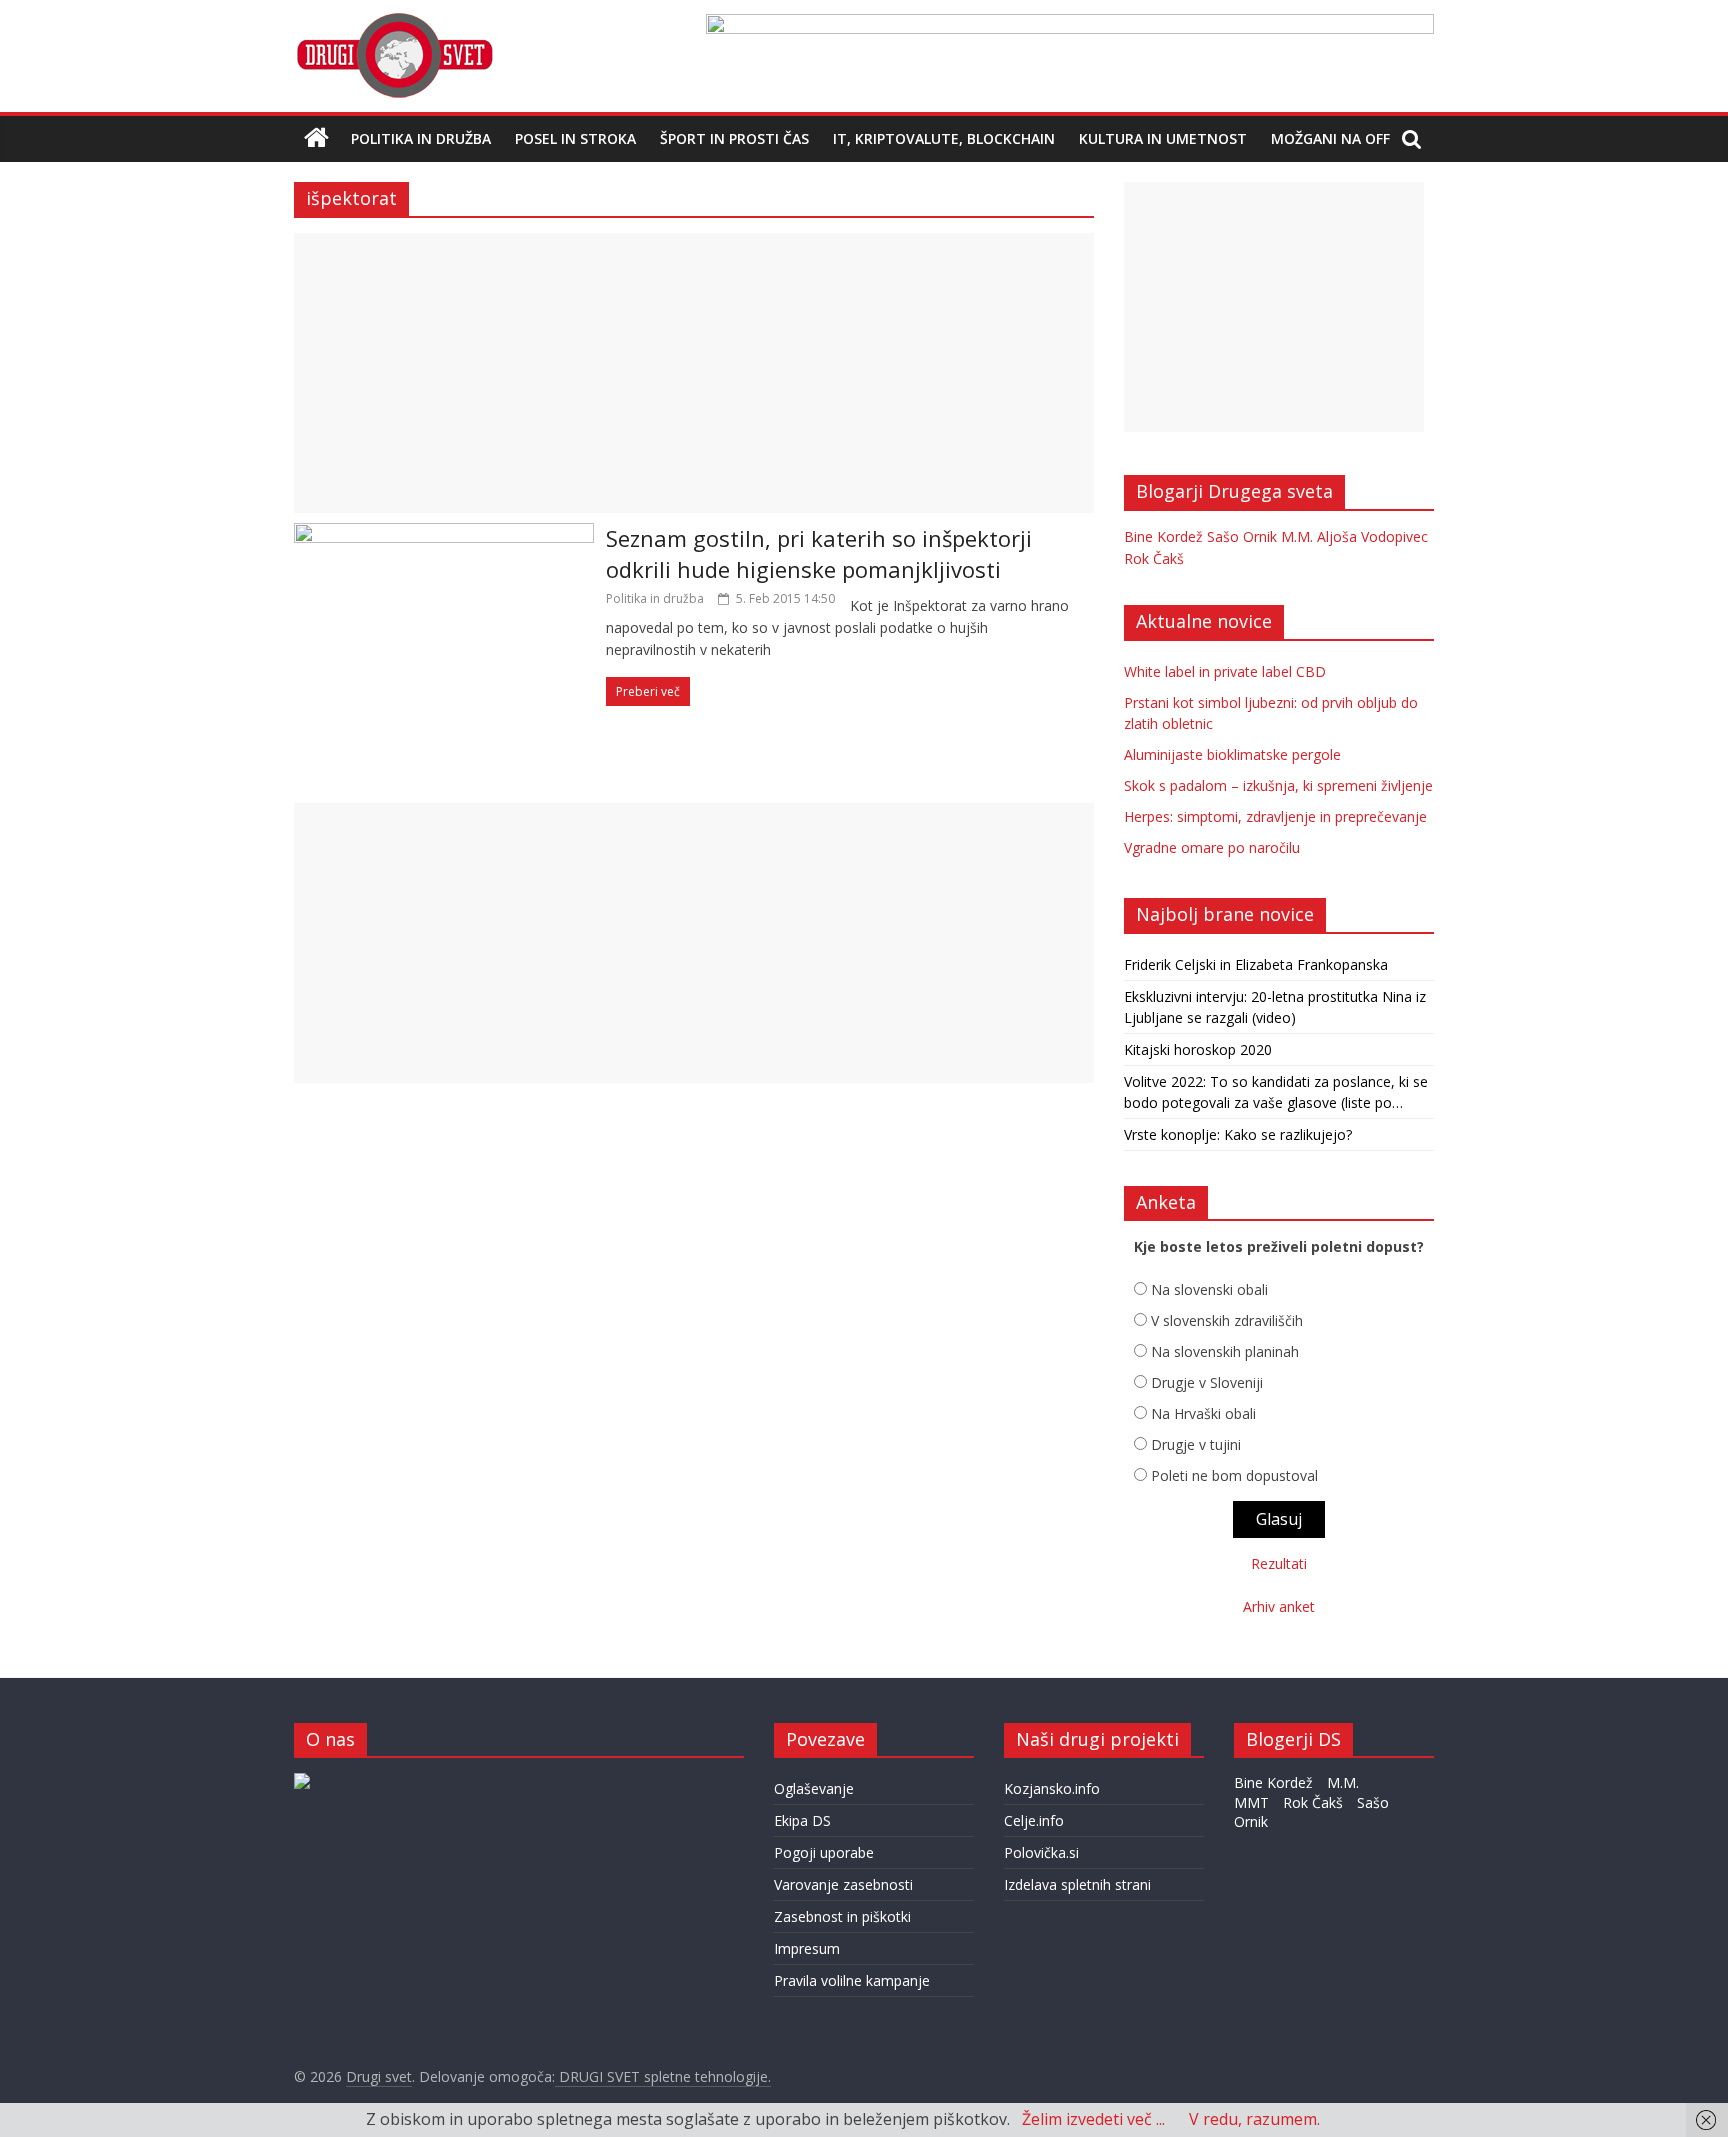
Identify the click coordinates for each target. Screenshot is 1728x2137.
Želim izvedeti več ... (1093, 2119)
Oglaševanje (814, 1788)
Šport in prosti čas (734, 138)
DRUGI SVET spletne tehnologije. (663, 2076)
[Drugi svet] (394, 22)
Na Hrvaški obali (1203, 1413)
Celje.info (1034, 1820)
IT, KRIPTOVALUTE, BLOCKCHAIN (944, 138)
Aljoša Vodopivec (1372, 536)
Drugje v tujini (1196, 1444)
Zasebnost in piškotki (842, 1916)
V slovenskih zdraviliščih (1227, 1320)
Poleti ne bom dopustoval (1234, 1475)
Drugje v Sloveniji (1207, 1382)
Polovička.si (1041, 1852)
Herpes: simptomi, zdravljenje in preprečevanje (1275, 816)
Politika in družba (421, 138)
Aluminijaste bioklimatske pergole (1232, 754)
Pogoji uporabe (824, 1852)
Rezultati (1279, 1563)
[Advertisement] (694, 373)
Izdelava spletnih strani (1077, 1884)
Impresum (807, 1948)
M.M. (1297, 536)
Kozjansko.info (1052, 1788)
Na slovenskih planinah (1225, 1351)
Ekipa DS (802, 1820)
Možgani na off (1330, 138)
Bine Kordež (1163, 536)
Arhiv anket (1279, 1606)
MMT (1251, 1802)
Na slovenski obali (1209, 1289)
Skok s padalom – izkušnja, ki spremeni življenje (1278, 785)
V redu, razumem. (1254, 2119)
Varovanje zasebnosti (843, 1884)
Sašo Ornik (1242, 536)
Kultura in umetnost (1163, 138)
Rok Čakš (1154, 558)
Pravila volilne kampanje (852, 1980)
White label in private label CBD (1225, 671)
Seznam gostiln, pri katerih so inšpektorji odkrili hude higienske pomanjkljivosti (819, 553)
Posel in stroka (575, 138)
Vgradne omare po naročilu (1212, 847)
